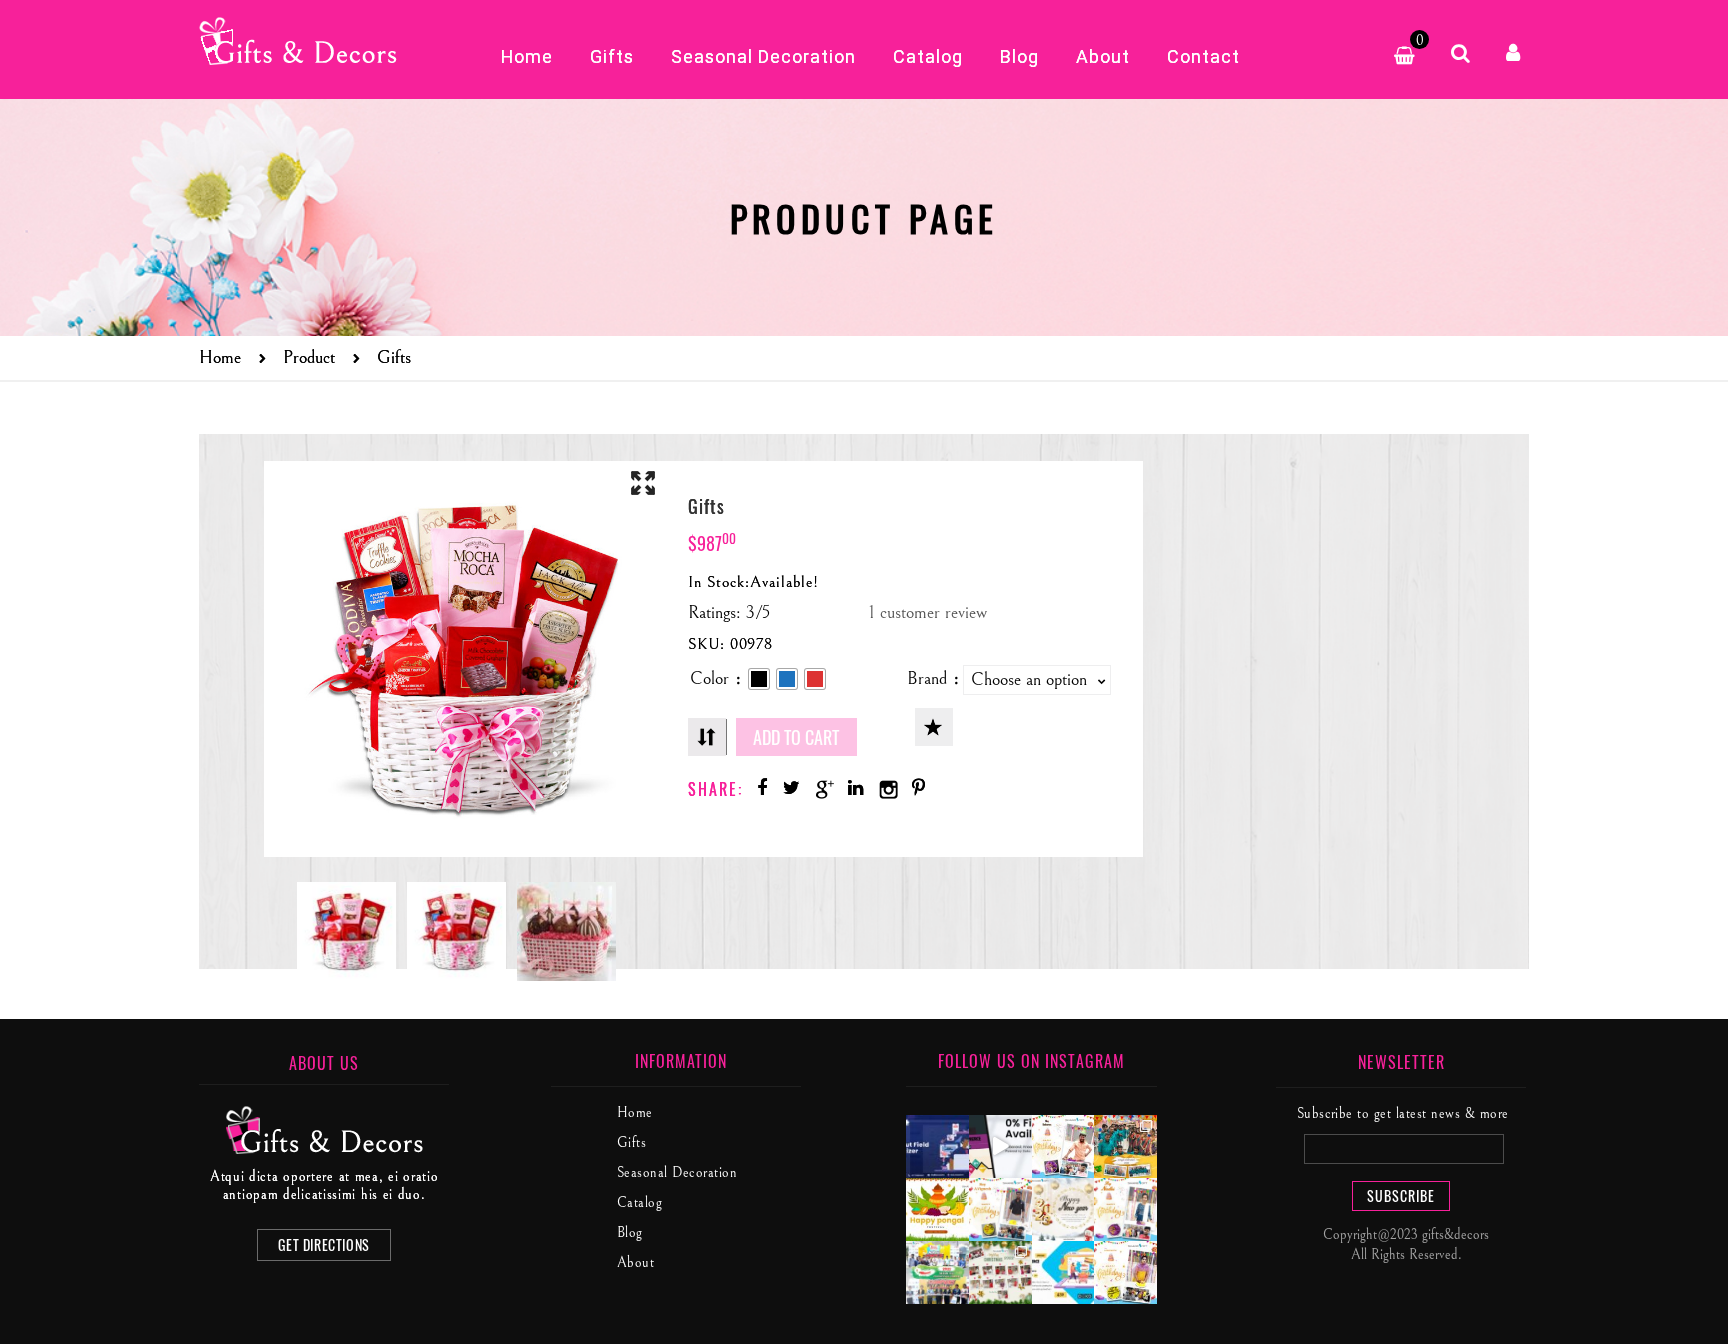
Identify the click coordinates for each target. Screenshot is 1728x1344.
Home (527, 56)
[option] (346, 931)
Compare (707, 737)
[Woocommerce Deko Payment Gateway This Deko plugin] (1063, 1272)
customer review (928, 612)
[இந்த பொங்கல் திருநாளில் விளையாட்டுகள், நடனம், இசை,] (1125, 1146)
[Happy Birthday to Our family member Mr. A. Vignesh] (1000, 1209)
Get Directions (323, 1244)
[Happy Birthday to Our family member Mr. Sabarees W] (1063, 1146)
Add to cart (796, 737)
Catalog (928, 56)
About (1103, 56)
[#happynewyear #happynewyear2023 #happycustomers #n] (1063, 1209)
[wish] (934, 727)
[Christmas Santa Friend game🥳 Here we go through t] (1000, 1272)
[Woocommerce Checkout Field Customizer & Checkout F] (937, 1146)
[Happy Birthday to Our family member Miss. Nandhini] (1125, 1209)
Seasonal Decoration (763, 56)
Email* (1401, 1149)
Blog (1019, 56)
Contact (1203, 56)
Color (709, 679)
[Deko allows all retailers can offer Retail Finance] (1000, 1146)
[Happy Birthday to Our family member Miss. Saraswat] (1125, 1272)
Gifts (612, 56)
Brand (927, 679)
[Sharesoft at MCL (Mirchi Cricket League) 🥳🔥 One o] (937, 1272)
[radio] (759, 679)
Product (309, 357)
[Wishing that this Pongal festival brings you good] (937, 1209)
